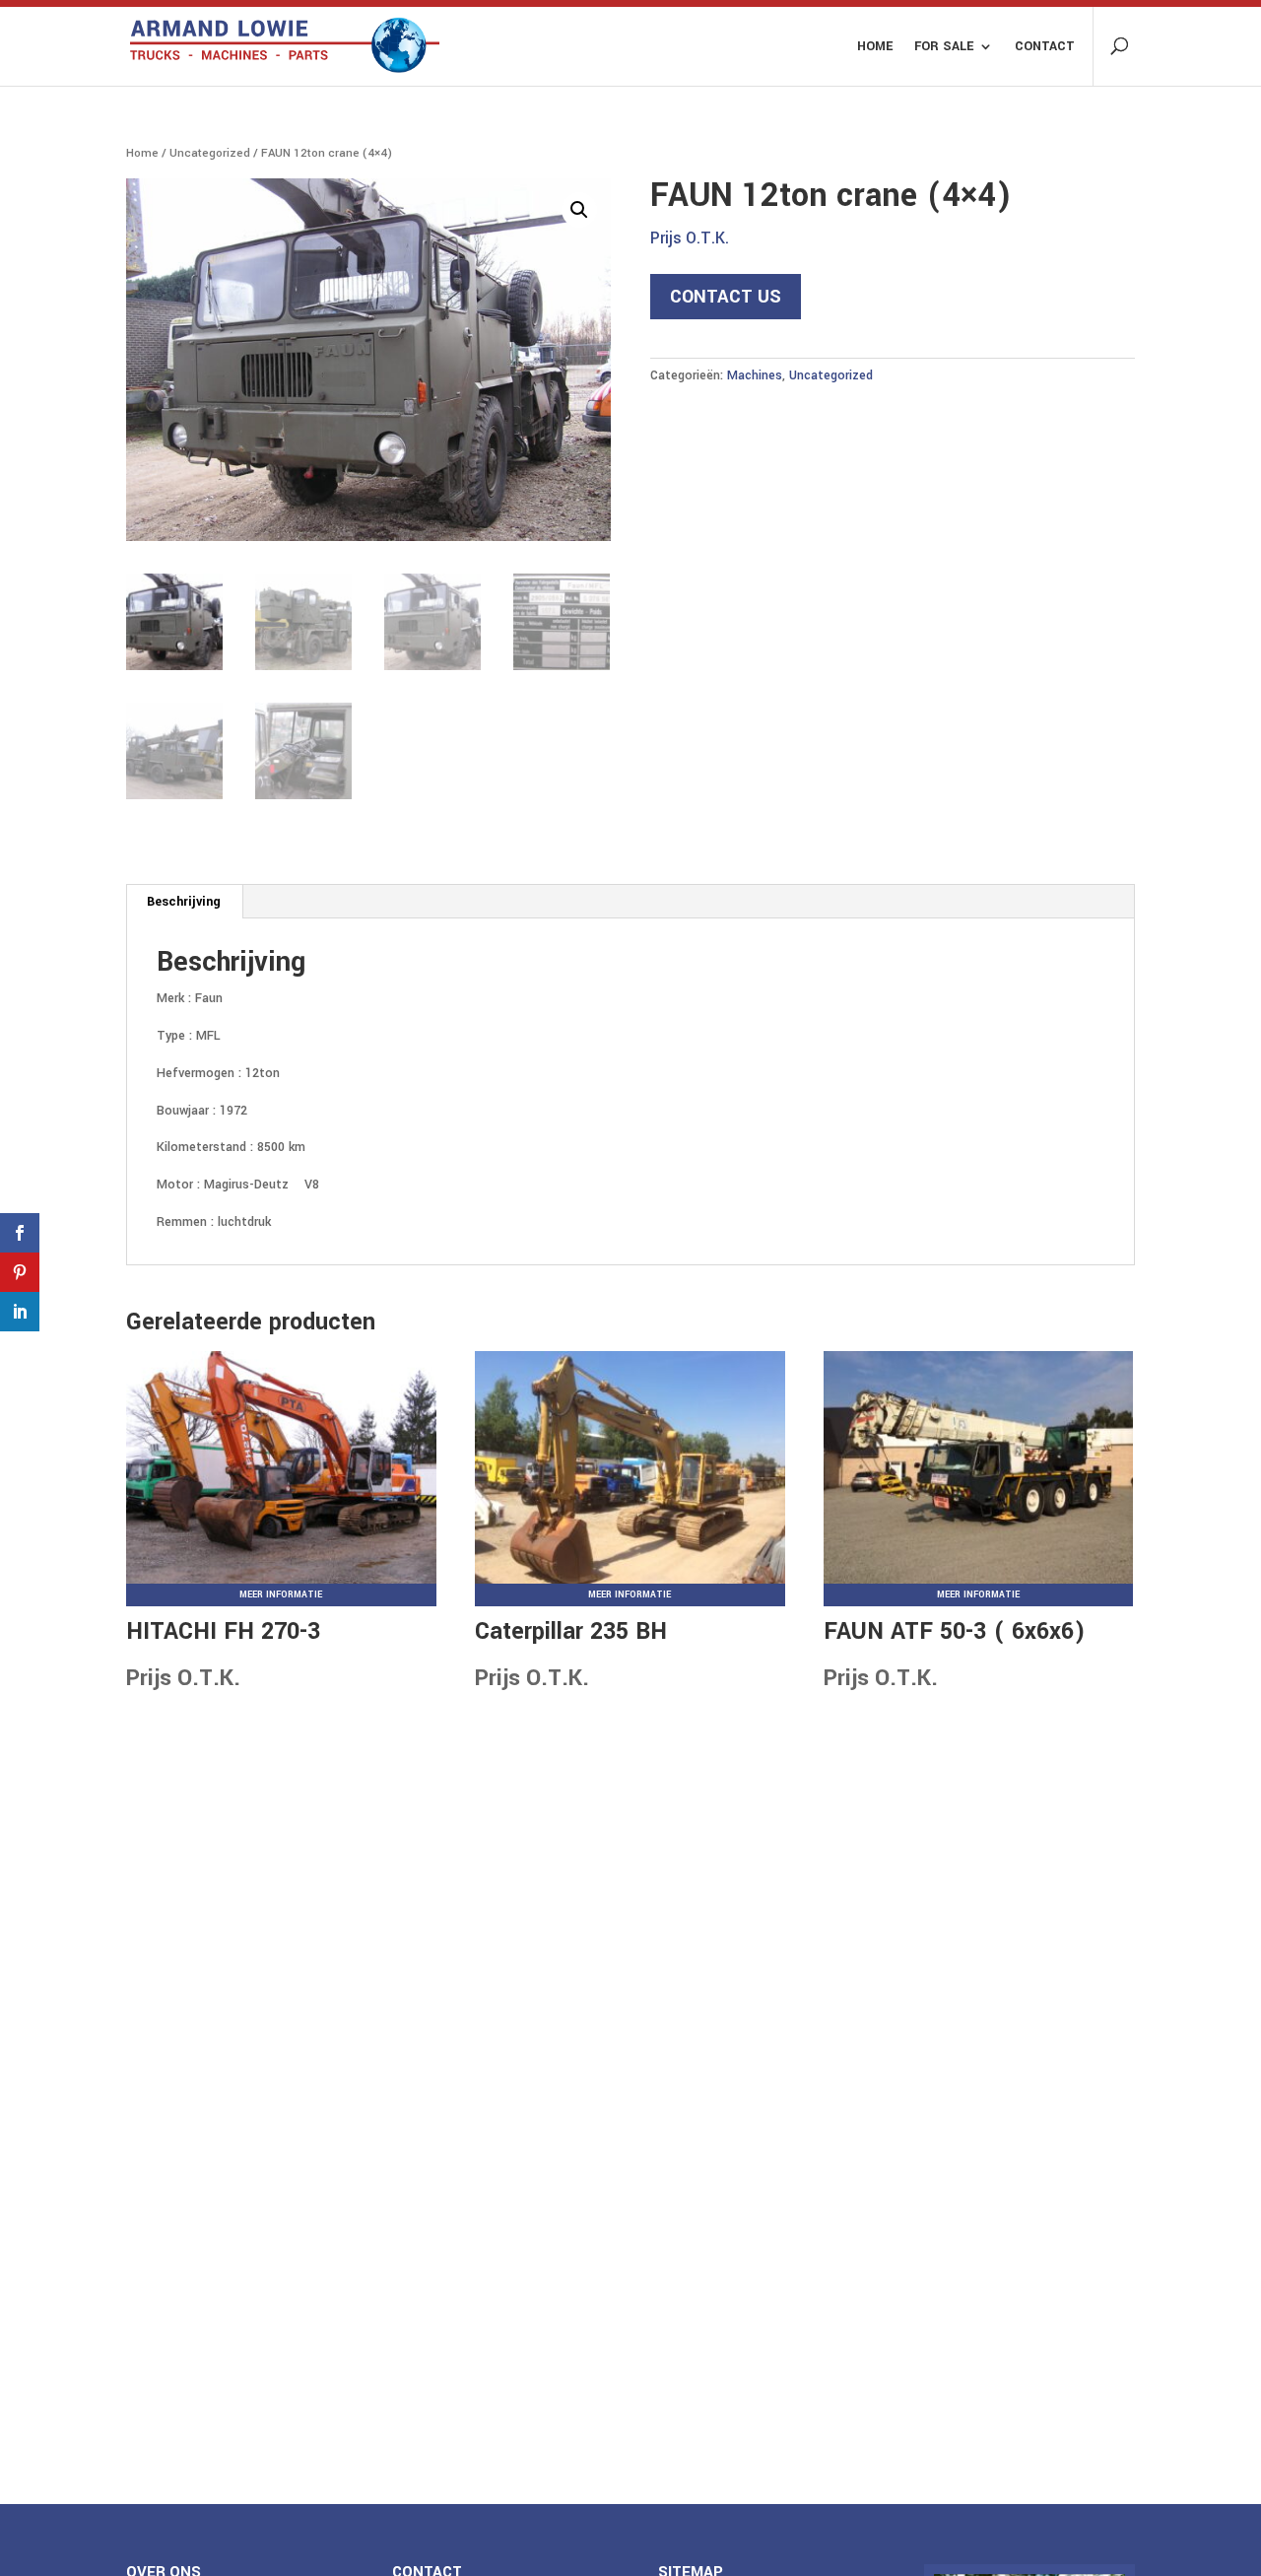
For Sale (944, 47)
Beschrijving (184, 902)
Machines (755, 375)
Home (875, 47)
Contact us (726, 297)
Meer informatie (281, 1595)
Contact (1045, 47)
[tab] (184, 902)
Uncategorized (210, 153)
